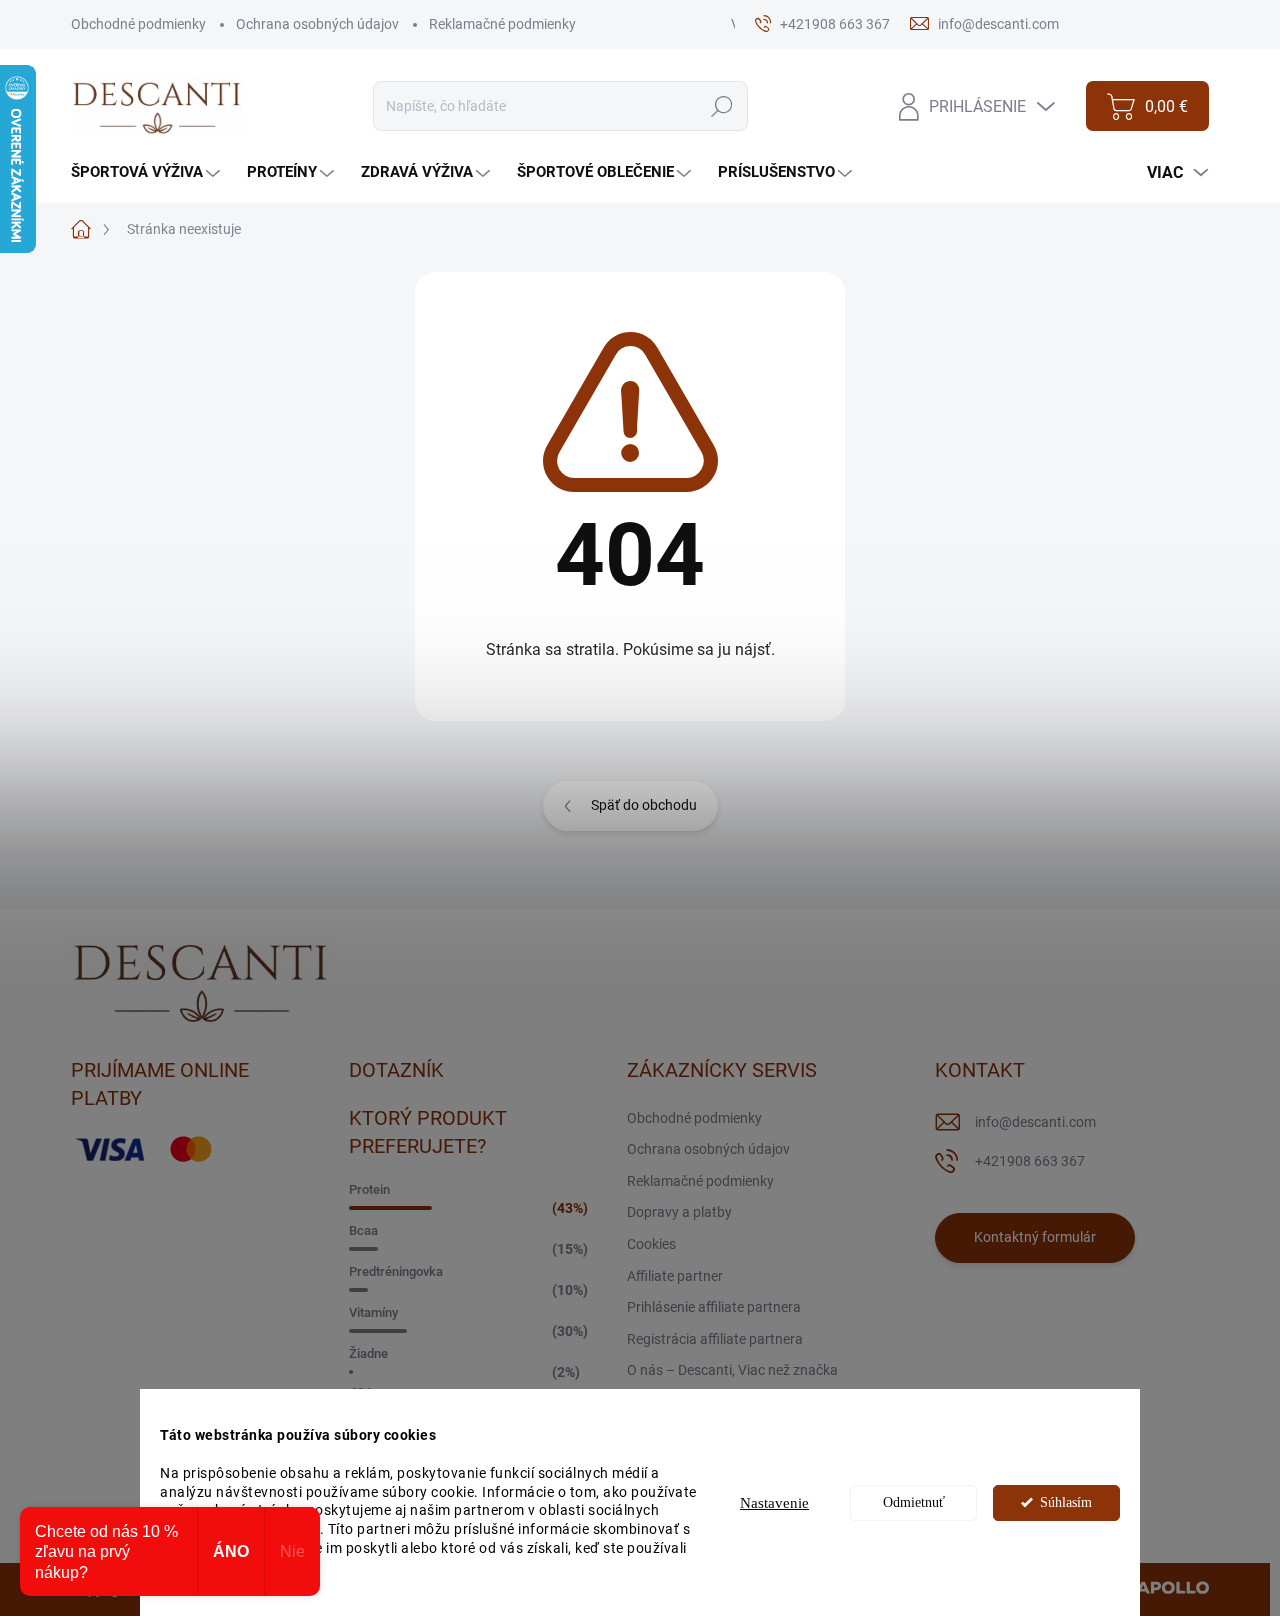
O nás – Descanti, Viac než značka (732, 1370)
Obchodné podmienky (138, 24)
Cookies (651, 1244)
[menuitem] (148, 172)
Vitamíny (373, 1312)
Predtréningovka (396, 1271)
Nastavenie (774, 1503)
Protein (369, 1189)
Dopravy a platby (679, 1212)
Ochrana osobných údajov (317, 24)
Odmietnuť (914, 1502)
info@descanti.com (1035, 1122)
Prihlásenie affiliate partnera (714, 1307)
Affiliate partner (675, 1276)
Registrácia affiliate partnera (715, 1339)
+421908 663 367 (1030, 1161)
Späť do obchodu (644, 805)
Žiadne (368, 1353)
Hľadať (722, 106)
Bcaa (363, 1230)
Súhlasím (1066, 1502)
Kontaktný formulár (1035, 1237)
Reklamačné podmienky (502, 24)
